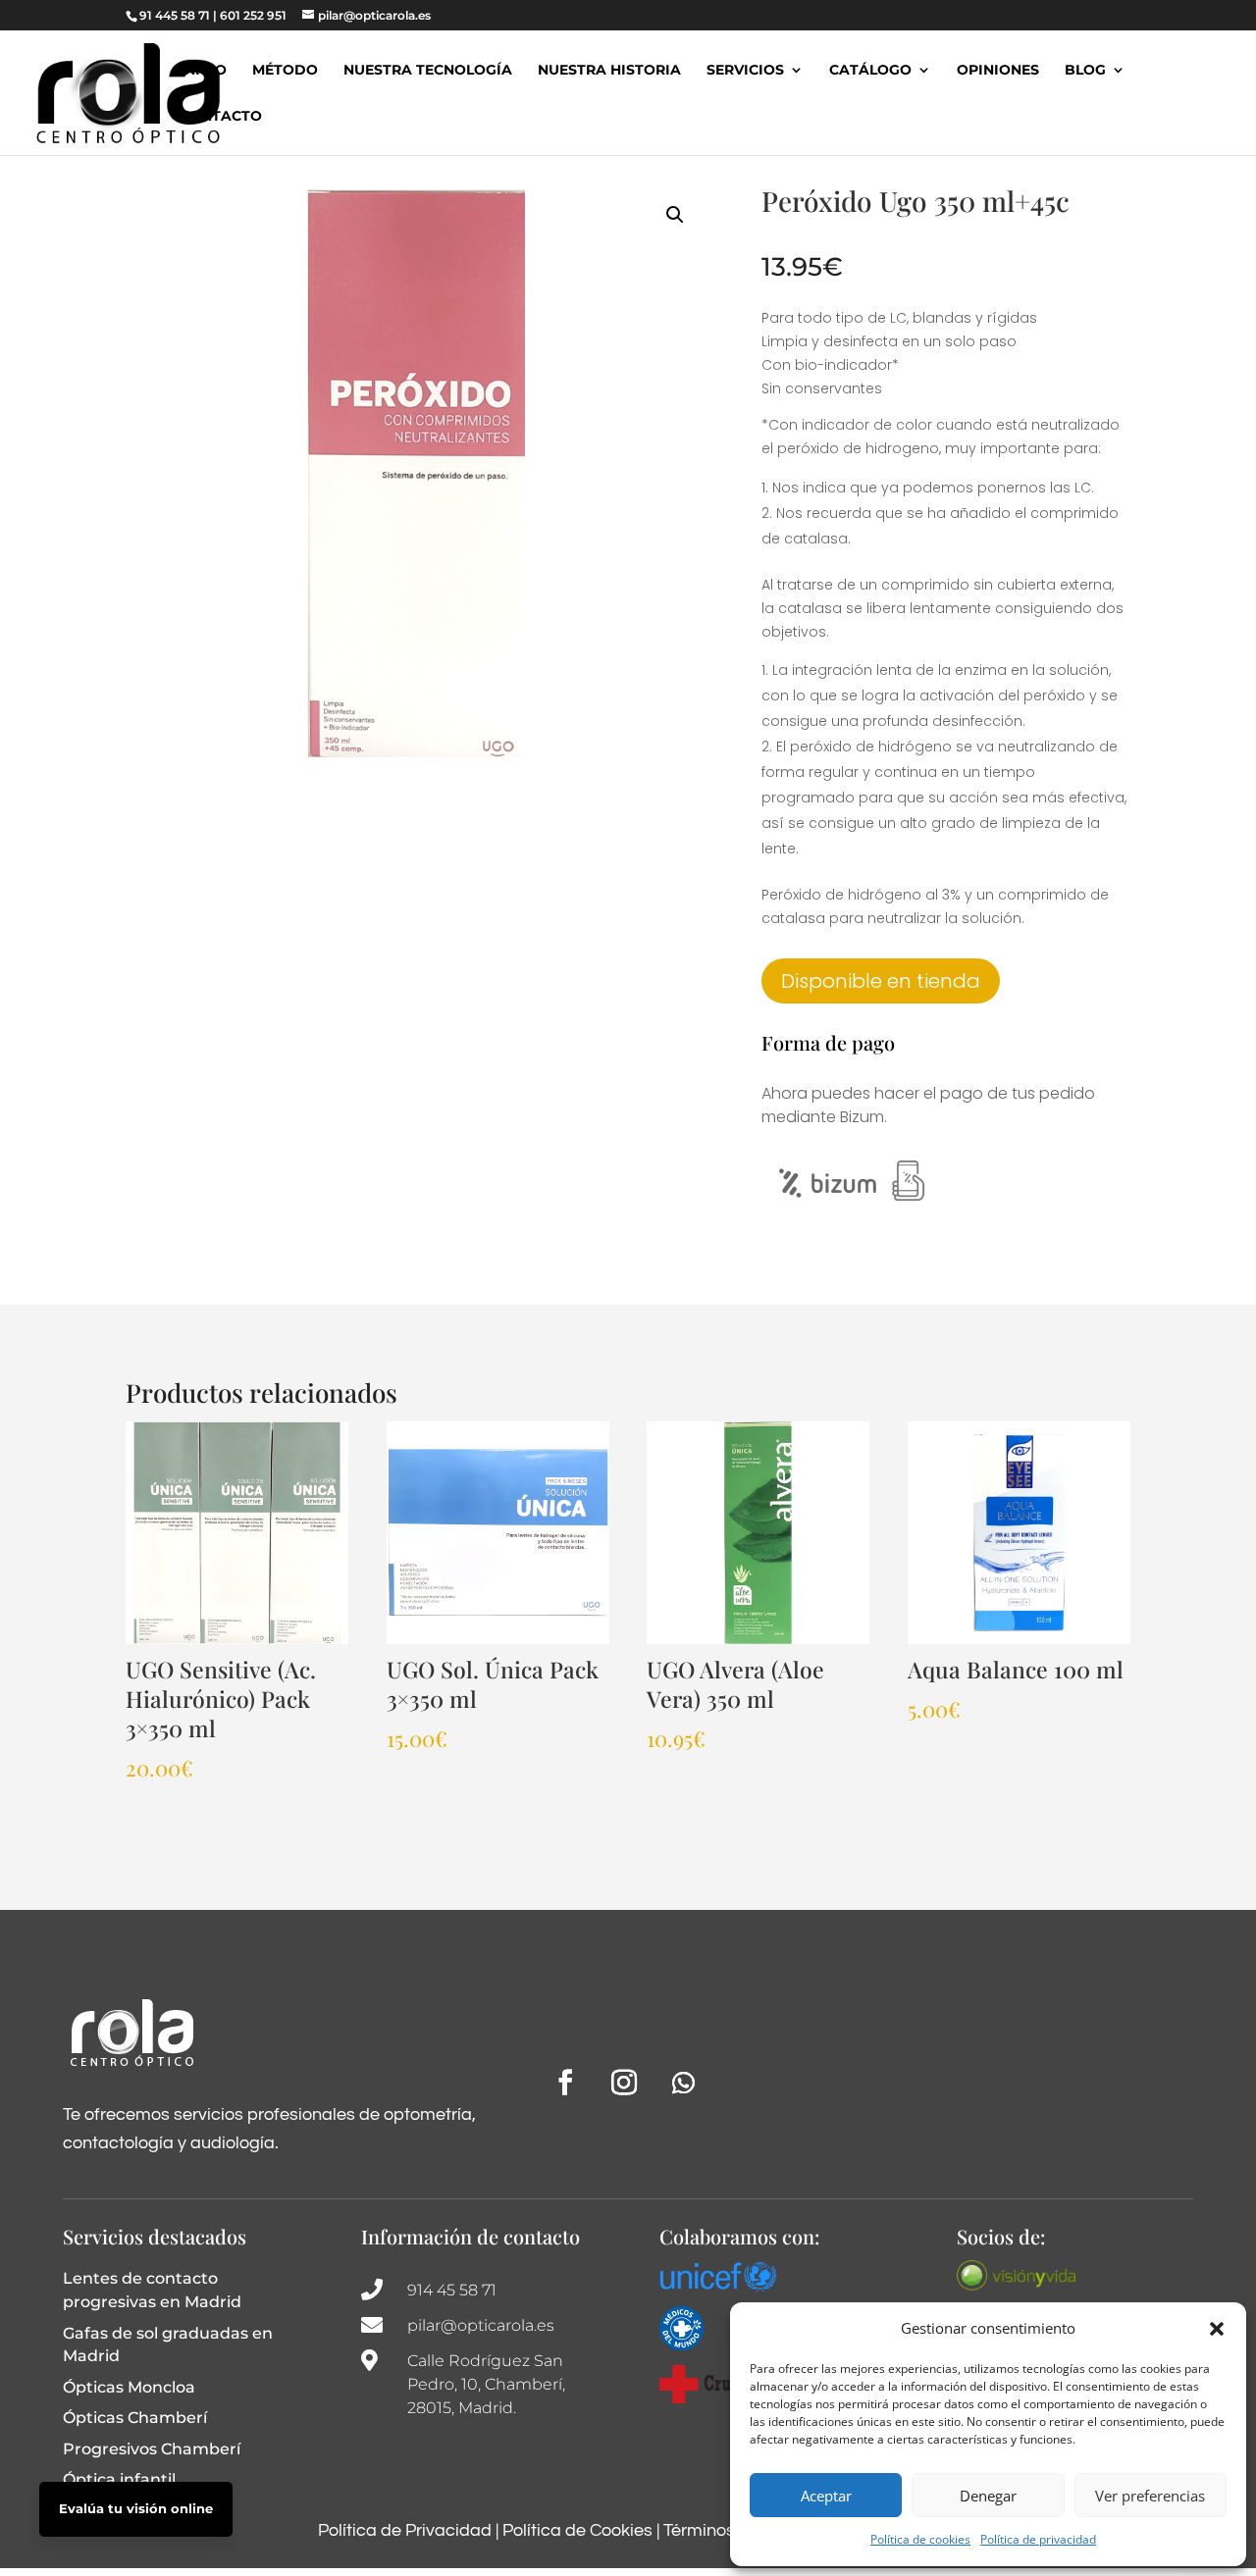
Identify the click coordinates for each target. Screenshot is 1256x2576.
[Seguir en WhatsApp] (683, 2083)
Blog (1085, 71)
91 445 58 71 (175, 15)
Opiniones (998, 71)
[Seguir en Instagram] (624, 2083)
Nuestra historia (609, 71)
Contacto (221, 117)
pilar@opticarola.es (481, 2325)
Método (285, 71)
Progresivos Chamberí (152, 2449)
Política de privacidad (1038, 2539)
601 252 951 (253, 15)
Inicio (203, 71)
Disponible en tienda (881, 981)
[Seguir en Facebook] (565, 2083)
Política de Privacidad (405, 2530)
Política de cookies (920, 2539)
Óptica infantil (119, 2479)
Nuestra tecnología (428, 71)
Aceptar (826, 2496)
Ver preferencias (1150, 2496)
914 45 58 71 (452, 2290)
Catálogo (870, 71)
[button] (1217, 2329)
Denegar (988, 2496)
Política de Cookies (577, 2530)
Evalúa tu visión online (136, 2508)
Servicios (745, 71)
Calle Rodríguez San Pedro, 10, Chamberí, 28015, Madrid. (486, 2384)
